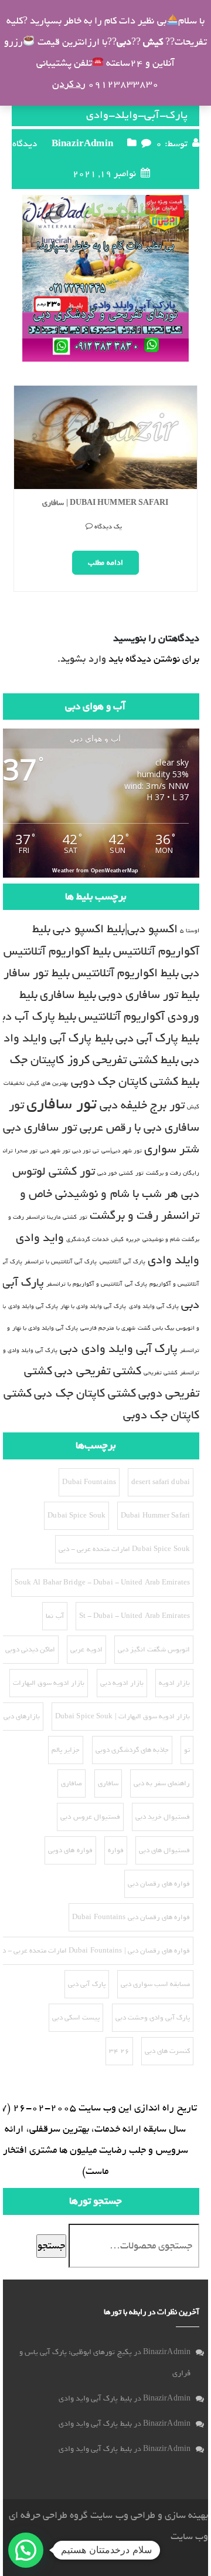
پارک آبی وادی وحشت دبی (153, 2018)
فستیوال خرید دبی (163, 1817)
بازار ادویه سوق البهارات (49, 1683)
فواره (116, 1850)
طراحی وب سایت (122, 2515)
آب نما (55, 1616)
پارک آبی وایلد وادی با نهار (93, 1306)
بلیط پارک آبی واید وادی (95, 2398)
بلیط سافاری (68, 995)
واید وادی (40, 1238)
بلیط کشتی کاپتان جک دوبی (135, 1082)
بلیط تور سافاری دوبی (149, 995)
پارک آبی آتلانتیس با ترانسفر (61, 1262)
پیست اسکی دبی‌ (76, 2018)
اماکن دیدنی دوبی (30, 1650)
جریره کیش (125, 1239)
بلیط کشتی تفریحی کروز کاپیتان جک (94, 1060)
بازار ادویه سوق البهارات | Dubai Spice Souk (122, 1717)
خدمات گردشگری (88, 1239)
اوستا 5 (190, 930)
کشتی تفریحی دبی (98, 1371)
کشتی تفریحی (161, 1373)
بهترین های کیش (47, 1083)
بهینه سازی (186, 2515)
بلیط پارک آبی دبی (157, 1038)
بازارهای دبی (22, 1717)
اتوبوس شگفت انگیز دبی (154, 1650)
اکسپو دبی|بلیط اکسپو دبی (115, 929)
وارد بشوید (83, 659)
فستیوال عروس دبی (90, 1817)
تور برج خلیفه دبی (142, 1105)
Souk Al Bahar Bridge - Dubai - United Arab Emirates (102, 1583)
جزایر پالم (66, 1750)
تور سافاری (62, 1104)
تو (187, 1750)
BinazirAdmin (82, 144)
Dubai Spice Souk (76, 1516)
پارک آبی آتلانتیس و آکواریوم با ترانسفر (97, 1284)
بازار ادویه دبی (122, 1683)
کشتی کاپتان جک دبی (85, 1393)
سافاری (108, 1783)
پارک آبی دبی (86, 1984)
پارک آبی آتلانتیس (122, 1262)
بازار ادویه (174, 1683)
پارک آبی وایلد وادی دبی (118, 1349)
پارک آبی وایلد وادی (154, 1306)
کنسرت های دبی (167, 2051)
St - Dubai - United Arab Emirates (135, 1616)
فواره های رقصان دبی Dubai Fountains (131, 1917)
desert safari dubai (161, 1482)
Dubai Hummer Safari (155, 1516)
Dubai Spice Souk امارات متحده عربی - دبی (124, 1549)
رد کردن (69, 84)
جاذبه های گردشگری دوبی (132, 1750)
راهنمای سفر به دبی (162, 1783)
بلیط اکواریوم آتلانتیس (125, 973)
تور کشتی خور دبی (120, 1173)
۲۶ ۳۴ (119, 2051)
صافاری (72, 1783)
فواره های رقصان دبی (159, 1884)
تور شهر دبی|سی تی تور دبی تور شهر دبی (91, 1151)
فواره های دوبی (70, 1850)
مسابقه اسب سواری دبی (155, 1984)
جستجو (51, 2246)
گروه (78, 2515)
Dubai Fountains (89, 1482)
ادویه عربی (86, 1650)
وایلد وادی (173, 1260)
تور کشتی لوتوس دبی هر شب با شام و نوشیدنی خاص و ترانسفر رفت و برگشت (106, 1193)
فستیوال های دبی (164, 1850)
